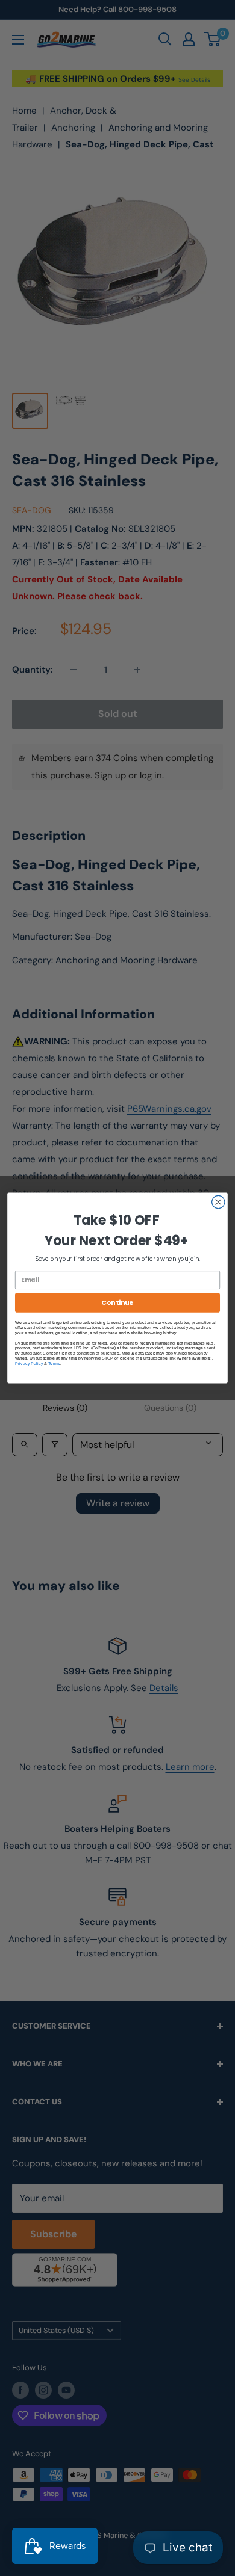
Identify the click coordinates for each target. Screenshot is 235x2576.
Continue (117, 1302)
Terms (54, 1363)
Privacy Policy (29, 1363)
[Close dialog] (218, 1202)
